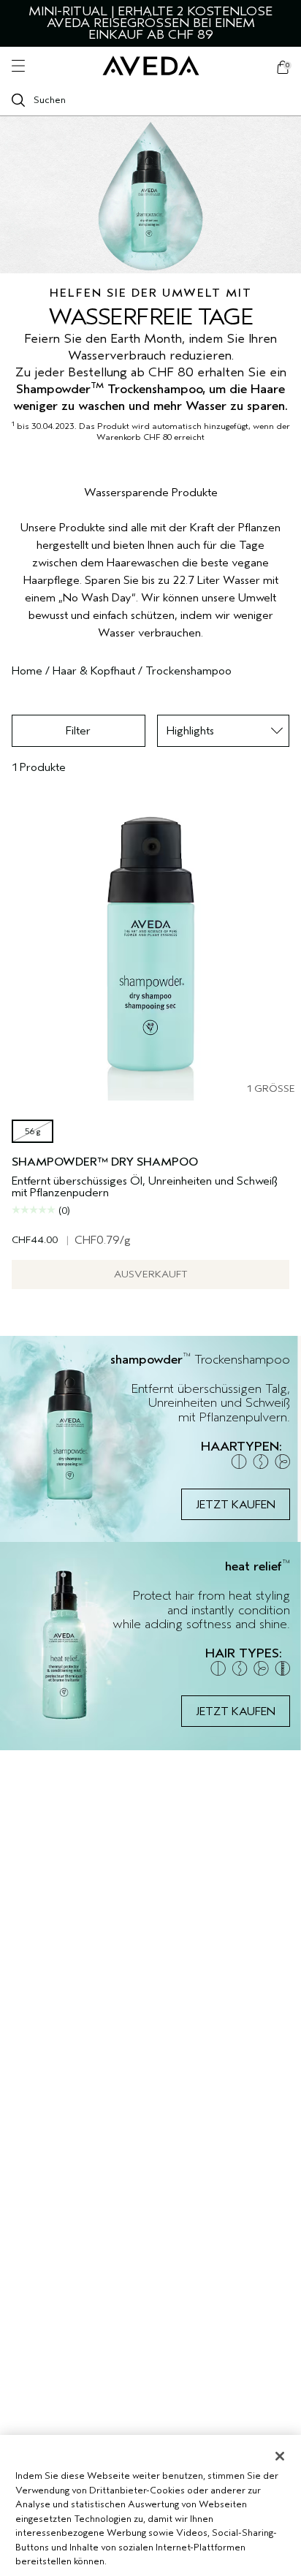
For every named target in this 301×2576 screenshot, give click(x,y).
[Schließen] (280, 2456)
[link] (150, 1439)
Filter (78, 731)
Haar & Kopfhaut (94, 671)
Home (27, 671)
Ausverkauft (151, 1274)
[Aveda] (151, 66)
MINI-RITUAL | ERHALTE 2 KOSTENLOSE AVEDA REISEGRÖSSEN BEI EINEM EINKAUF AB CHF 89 (150, 23)
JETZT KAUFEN (236, 1505)
